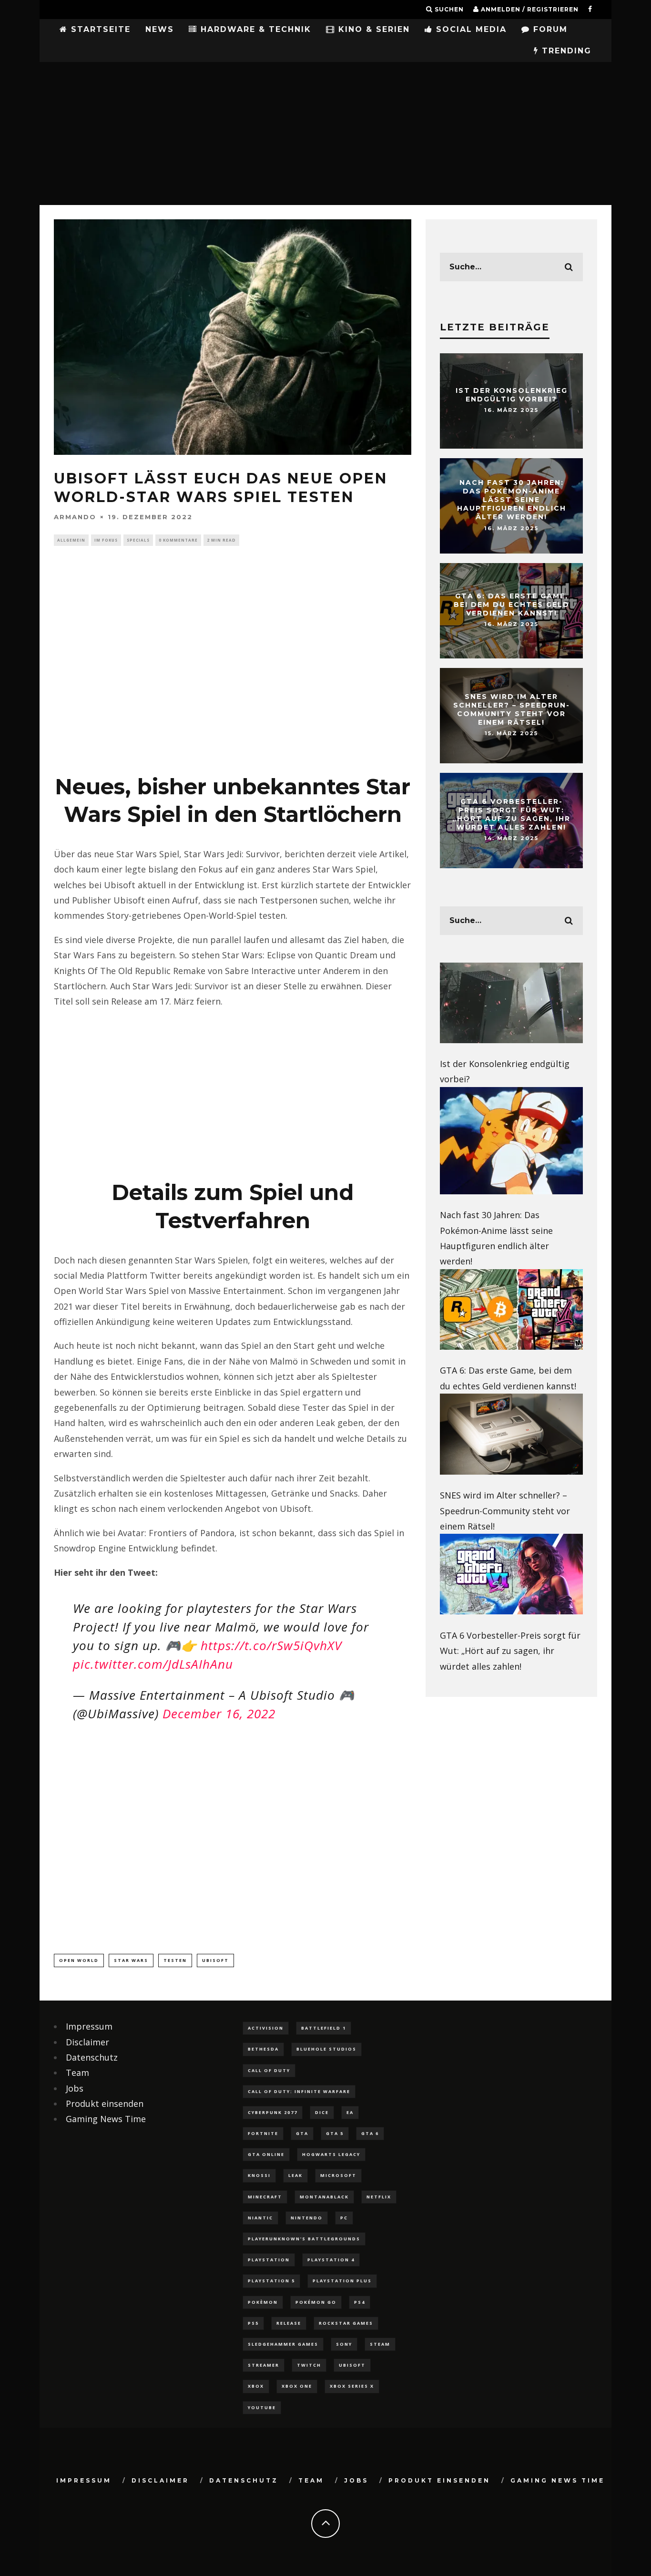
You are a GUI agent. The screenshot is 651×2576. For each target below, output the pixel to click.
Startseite (99, 29)
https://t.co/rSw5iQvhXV (271, 1645)
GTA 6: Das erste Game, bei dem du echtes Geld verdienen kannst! (512, 605)
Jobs (75, 2088)
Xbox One (297, 2386)
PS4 (360, 2302)
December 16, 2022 (219, 1714)
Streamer (264, 2365)
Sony (344, 2344)
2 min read (221, 540)
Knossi (259, 2175)
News (160, 29)
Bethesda (263, 2049)
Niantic (260, 2218)
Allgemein (71, 540)
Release (289, 2323)
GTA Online (266, 2154)
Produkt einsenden (105, 2104)
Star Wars (131, 1960)
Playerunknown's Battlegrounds (304, 2239)
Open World (79, 1960)
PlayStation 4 (331, 2260)
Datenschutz (92, 2057)
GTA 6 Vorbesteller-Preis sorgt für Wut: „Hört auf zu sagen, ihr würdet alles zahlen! (511, 815)
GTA (302, 2133)
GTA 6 (370, 2133)
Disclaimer (87, 2042)
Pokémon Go (316, 2302)
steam (380, 2344)
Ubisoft (215, 1960)
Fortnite (263, 2133)
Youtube (262, 2407)
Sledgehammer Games (283, 2344)
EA (350, 2112)
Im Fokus (106, 540)
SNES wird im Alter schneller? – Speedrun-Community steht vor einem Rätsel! (512, 710)
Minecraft (265, 2197)
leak (295, 2175)
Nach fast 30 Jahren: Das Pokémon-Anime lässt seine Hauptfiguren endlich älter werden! (512, 500)
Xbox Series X (352, 2386)
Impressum (89, 2026)
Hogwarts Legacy (331, 2154)
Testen (175, 1960)
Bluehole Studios (326, 2049)
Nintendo (307, 2218)
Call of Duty (269, 2070)
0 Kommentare (178, 540)
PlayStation (269, 2260)
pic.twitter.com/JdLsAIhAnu (153, 1664)
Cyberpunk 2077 (273, 2112)
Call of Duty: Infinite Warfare (299, 2091)
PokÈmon (263, 2302)
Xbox (256, 2386)
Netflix (379, 2197)
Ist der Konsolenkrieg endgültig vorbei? (512, 395)
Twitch (309, 2365)
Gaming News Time (106, 2119)
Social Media (470, 29)
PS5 (253, 2323)
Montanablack (324, 2197)
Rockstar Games (346, 2323)
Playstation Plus (342, 2281)
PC (344, 2218)
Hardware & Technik (254, 29)
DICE (322, 2112)
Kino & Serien (372, 29)
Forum (549, 29)
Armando (75, 516)
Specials (138, 540)
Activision (266, 2028)
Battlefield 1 (324, 2028)
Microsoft (338, 2175)
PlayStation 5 (271, 2281)
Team (77, 2073)
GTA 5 (335, 2133)
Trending (565, 51)
